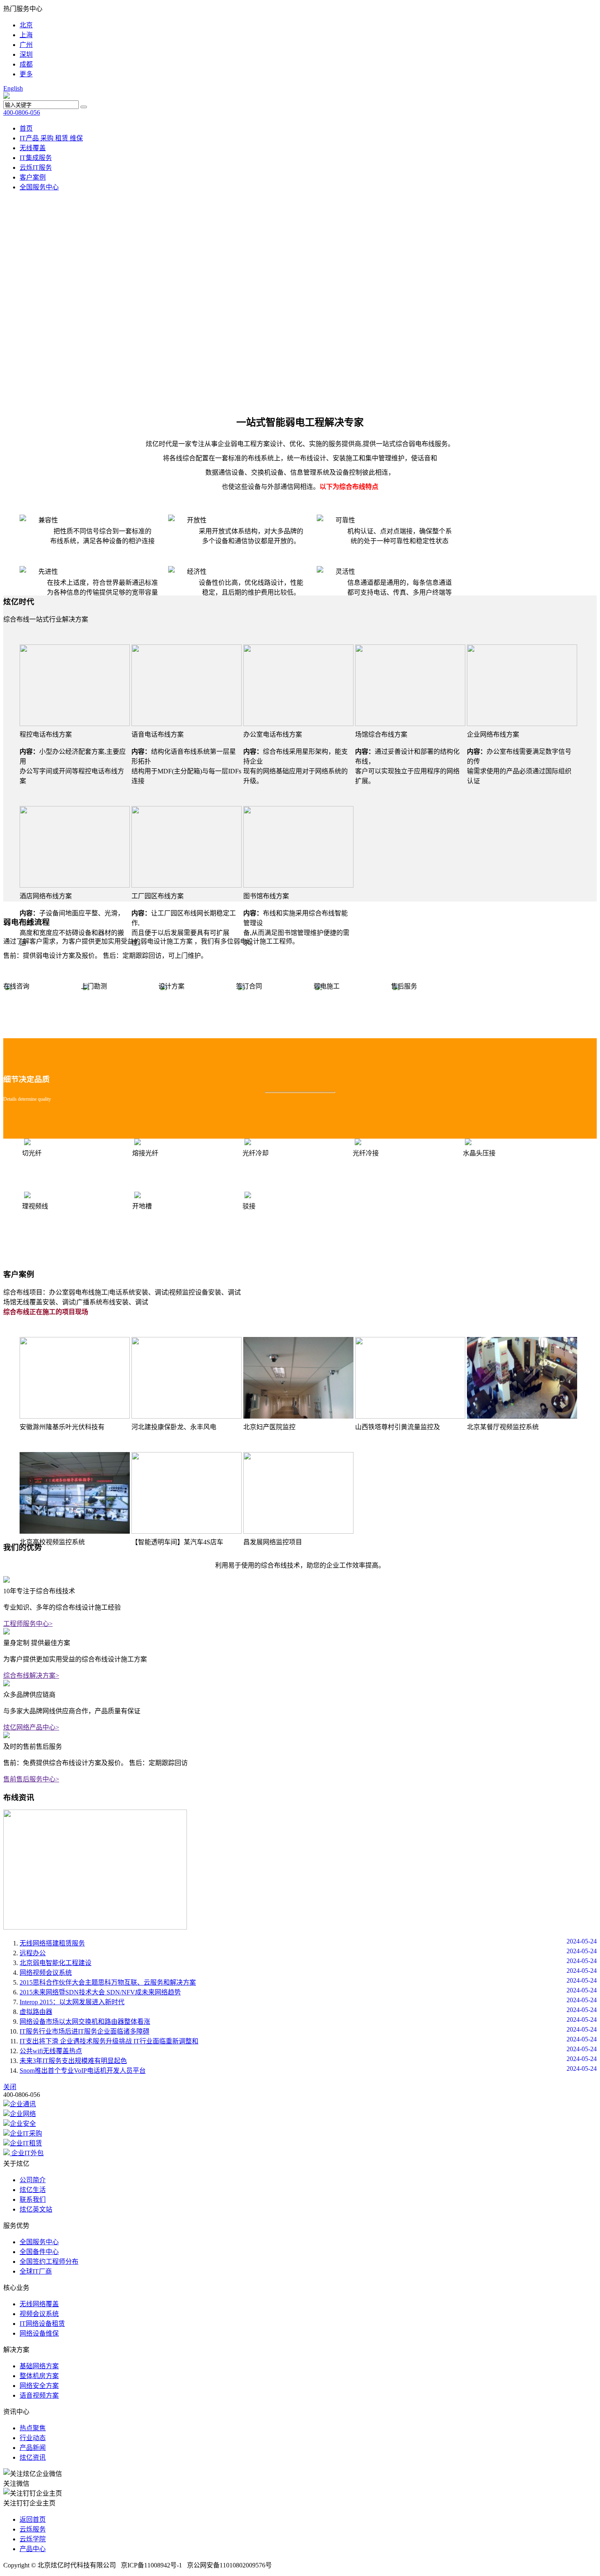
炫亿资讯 (33, 2457)
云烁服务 (33, 2529)
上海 (26, 35)
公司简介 (33, 2180)
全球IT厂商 (36, 2271)
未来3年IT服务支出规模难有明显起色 (73, 2061)
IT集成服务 (36, 158)
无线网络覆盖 (39, 2304)
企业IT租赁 (26, 2143)
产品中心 (33, 2549)
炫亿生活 (33, 2190)
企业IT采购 (26, 2133)
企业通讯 (23, 2104)
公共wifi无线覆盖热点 (51, 2051)
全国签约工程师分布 (49, 2262)
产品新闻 (33, 2448)
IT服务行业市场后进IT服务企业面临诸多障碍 (84, 2031)
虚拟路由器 (36, 2012)
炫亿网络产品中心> (31, 1727)
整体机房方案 (39, 2376)
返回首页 (33, 2519)
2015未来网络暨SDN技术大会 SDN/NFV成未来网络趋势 (100, 1992)
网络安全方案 (39, 2386)
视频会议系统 (39, 2314)
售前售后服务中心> (31, 1779)
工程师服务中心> (28, 1624)
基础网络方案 (39, 2366)
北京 (26, 25)
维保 (76, 138)
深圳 (26, 54)
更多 (26, 74)
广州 (26, 45)
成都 (26, 64)
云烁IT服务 (36, 168)
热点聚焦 (33, 2428)
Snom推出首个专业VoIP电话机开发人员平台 (83, 2071)
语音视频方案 (39, 2395)
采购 (48, 138)
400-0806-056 (22, 112)
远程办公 (33, 1953)
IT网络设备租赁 (42, 2324)
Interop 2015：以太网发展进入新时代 (72, 2002)
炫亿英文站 (36, 2209)
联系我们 (33, 2200)
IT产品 (30, 138)
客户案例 (33, 177)
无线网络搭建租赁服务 (52, 1943)
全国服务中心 (39, 187)
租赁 (62, 138)
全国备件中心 (39, 2252)
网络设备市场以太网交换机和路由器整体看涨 (85, 2022)
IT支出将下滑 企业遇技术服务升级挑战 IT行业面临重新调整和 (109, 2041)
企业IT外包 (27, 2153)
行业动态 (33, 2438)
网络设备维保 (39, 2333)
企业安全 (23, 2124)
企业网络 (23, 2114)
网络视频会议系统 (46, 1973)
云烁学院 (33, 2539)
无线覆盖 (33, 148)
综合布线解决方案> (31, 1676)
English (13, 88)
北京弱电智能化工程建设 (56, 1963)
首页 (26, 128)
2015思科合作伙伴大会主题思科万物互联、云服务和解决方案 (108, 1982)
